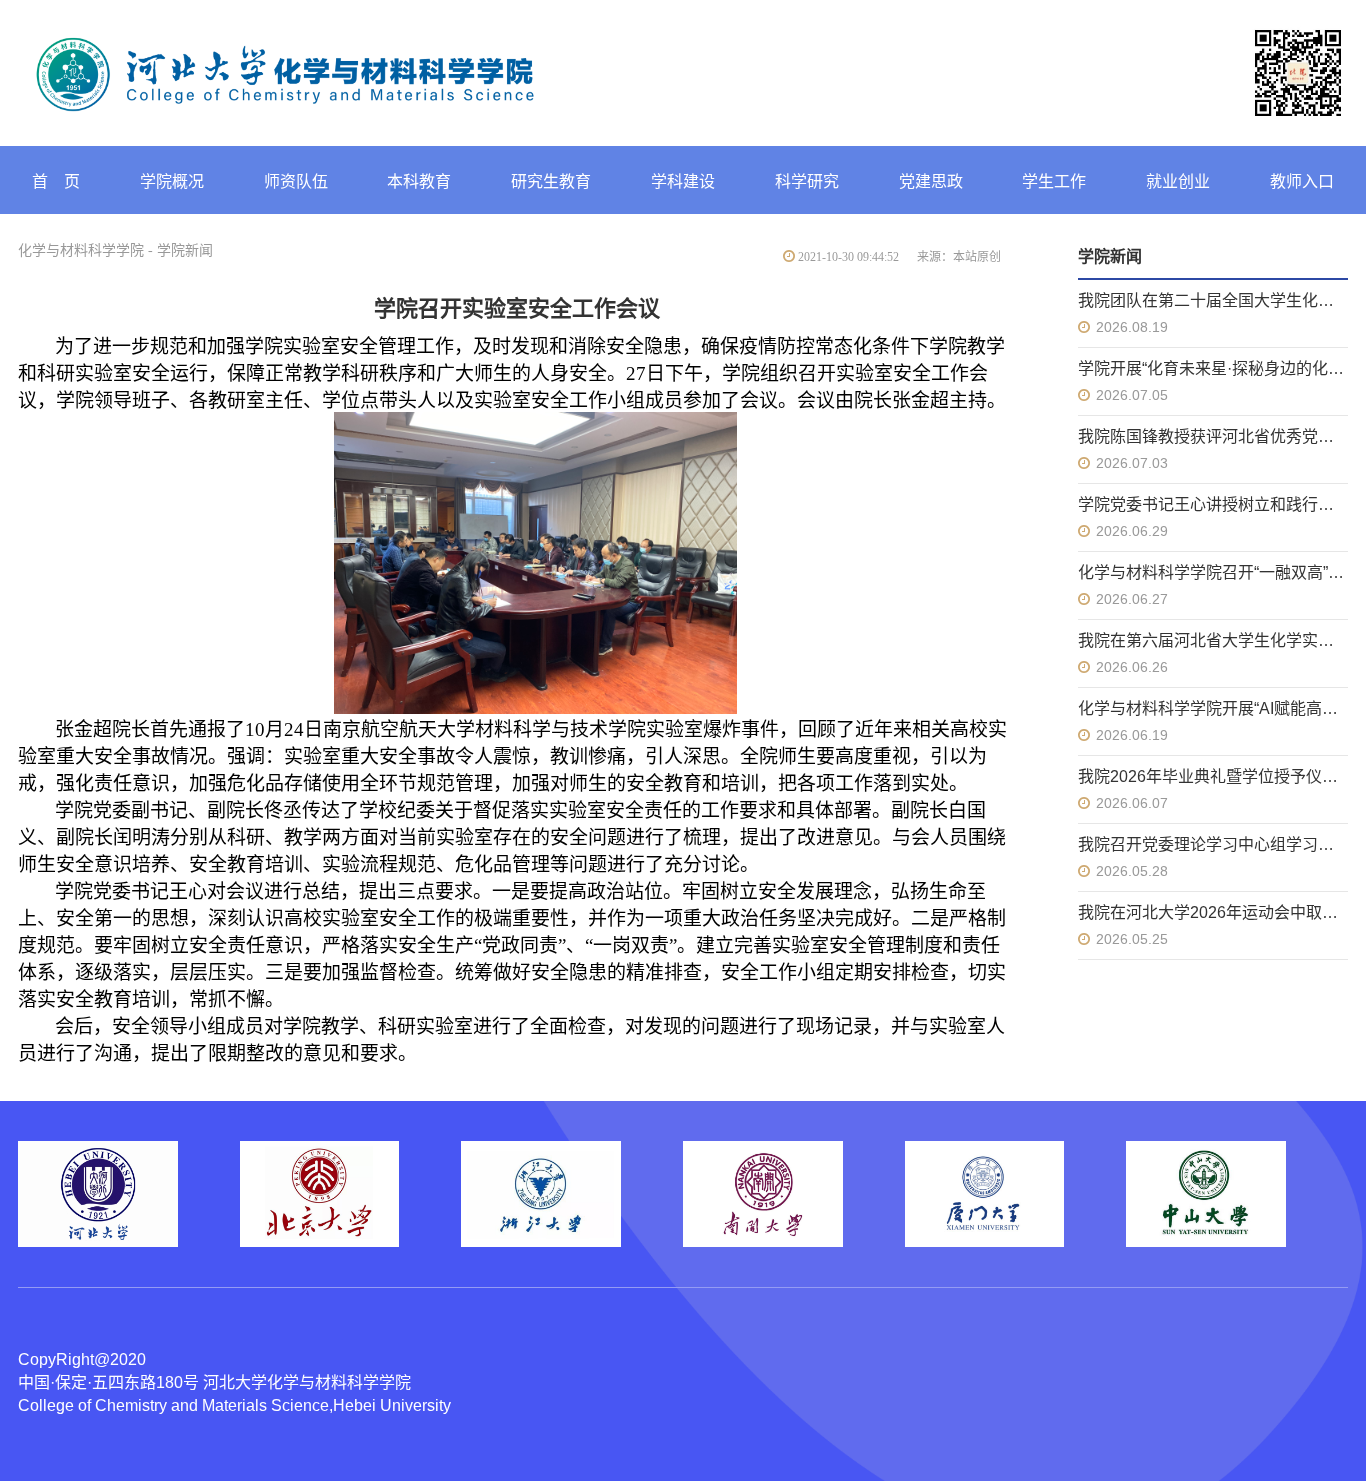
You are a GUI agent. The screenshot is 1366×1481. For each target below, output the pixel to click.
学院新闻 (185, 250)
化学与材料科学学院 (81, 250)
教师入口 (1302, 181)
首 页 (56, 181)
